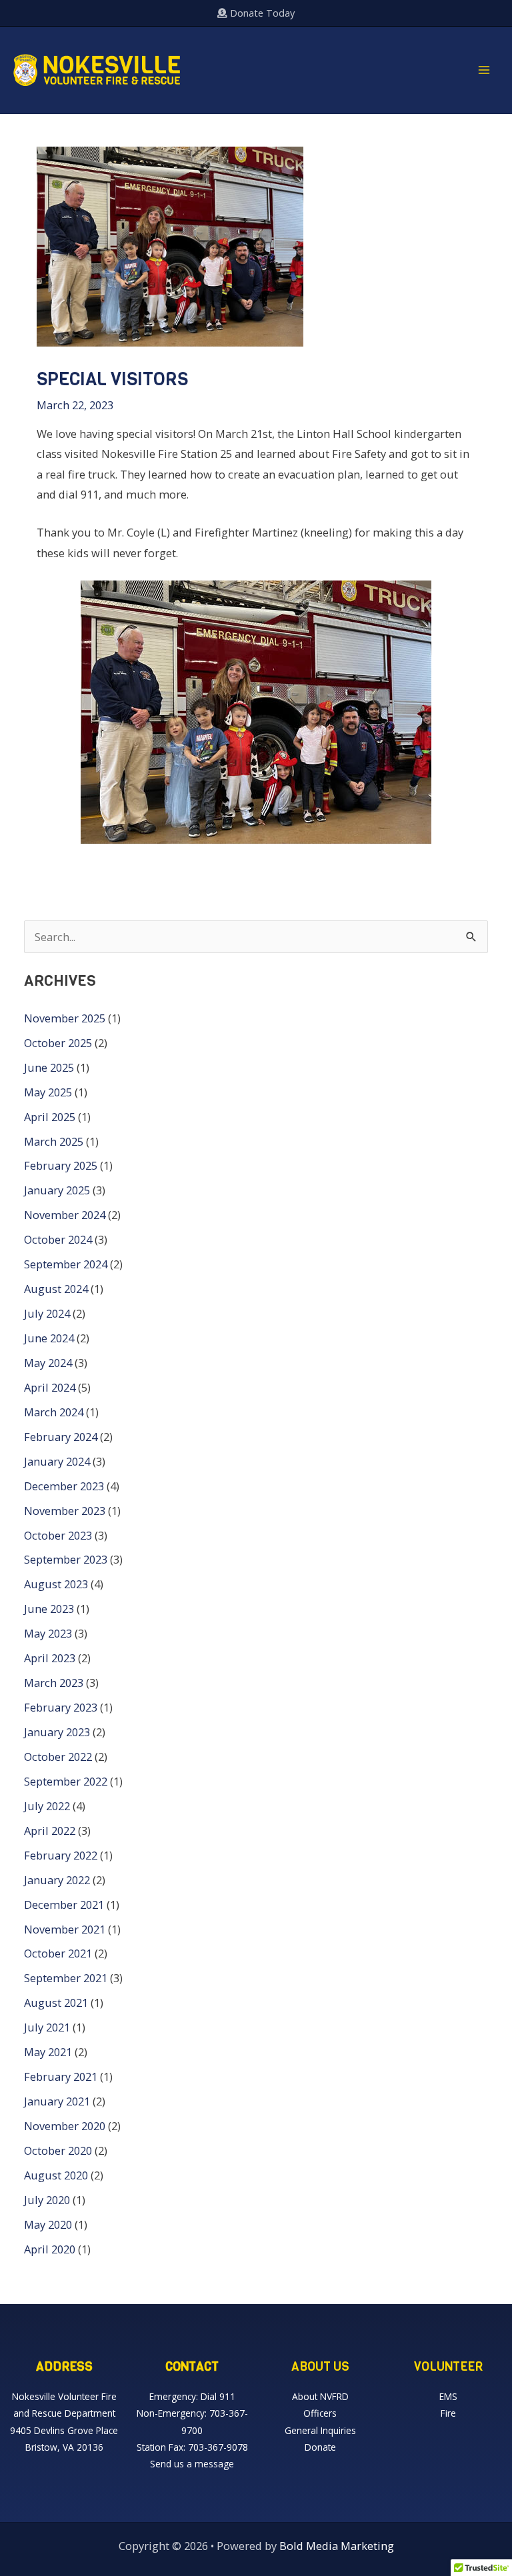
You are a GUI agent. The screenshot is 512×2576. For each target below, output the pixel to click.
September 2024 (66, 1264)
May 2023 (48, 1633)
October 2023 (58, 1535)
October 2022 (58, 1757)
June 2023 (49, 1609)
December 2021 (64, 1905)
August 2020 (56, 2175)
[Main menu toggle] (484, 70)
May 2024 (48, 1363)
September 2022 (66, 1781)
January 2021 (57, 2101)
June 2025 (49, 1067)
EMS (448, 2396)
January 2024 (57, 1461)
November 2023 (65, 1511)
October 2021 (58, 1953)
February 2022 (61, 1855)
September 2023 (66, 1559)
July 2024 (47, 1313)
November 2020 (65, 2126)
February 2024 (61, 1437)
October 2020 (58, 2150)
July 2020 (47, 2200)
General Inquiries (320, 2430)
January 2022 (57, 1880)
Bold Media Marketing (337, 2546)
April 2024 (50, 1387)
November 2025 (65, 1018)
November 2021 (65, 1929)
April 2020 (50, 2249)
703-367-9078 (218, 2447)
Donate (320, 2447)
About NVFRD (320, 2396)
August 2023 (56, 1584)
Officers (320, 2413)
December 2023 (64, 1486)
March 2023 (54, 1683)
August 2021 (56, 2002)
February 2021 (61, 2076)
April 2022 (50, 1831)
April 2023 (50, 1658)
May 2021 (48, 2052)
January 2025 (57, 1190)
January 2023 (57, 1732)
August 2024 (56, 1289)
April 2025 (50, 1117)
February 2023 (61, 1707)
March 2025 (54, 1141)
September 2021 (66, 1978)
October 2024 (58, 1239)
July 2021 (47, 2027)
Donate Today (261, 13)
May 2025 (48, 1092)
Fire (448, 2413)
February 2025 (61, 1165)
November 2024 (65, 1215)
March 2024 (54, 1412)
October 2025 (58, 1043)
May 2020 (48, 2224)
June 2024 (49, 1338)
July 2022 (47, 1806)
